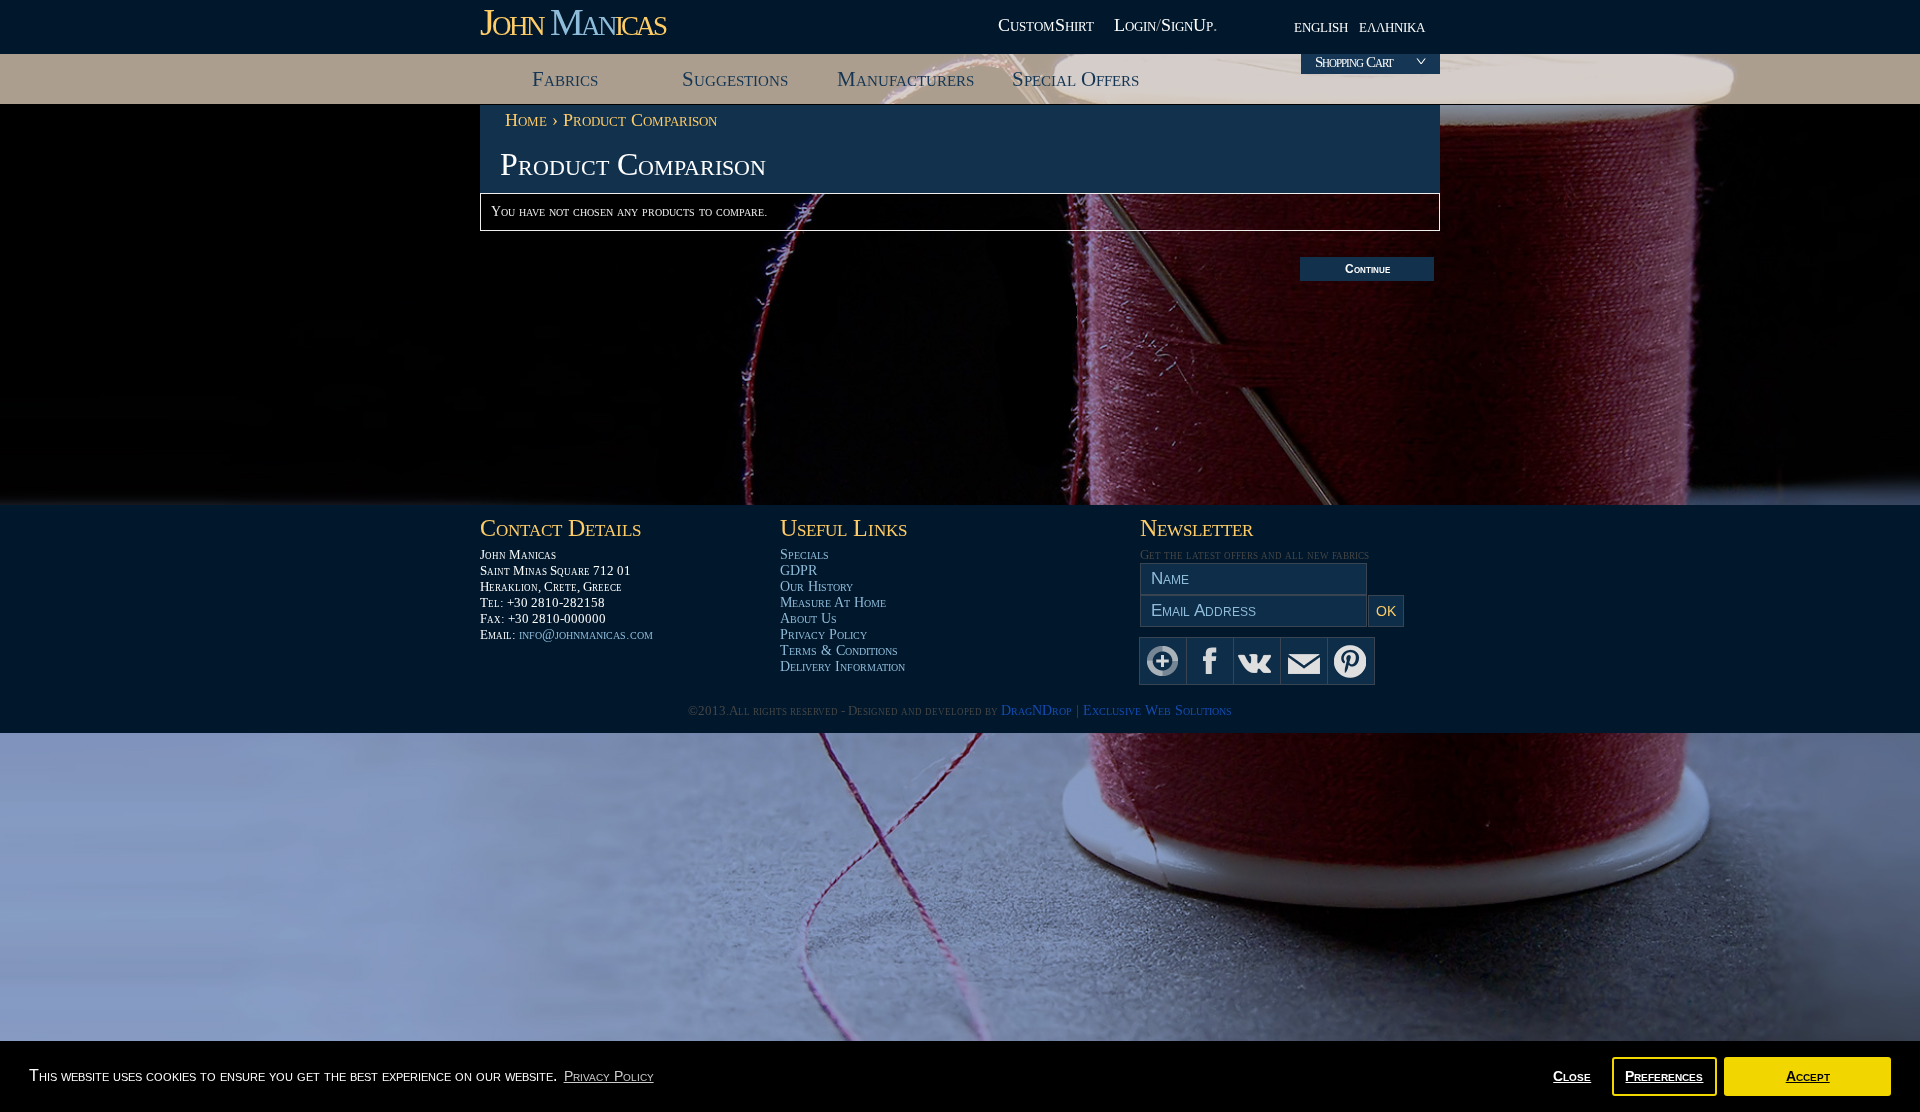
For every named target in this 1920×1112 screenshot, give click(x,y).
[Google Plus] (1163, 661)
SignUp (1187, 25)
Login (1135, 25)
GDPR (798, 570)
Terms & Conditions (839, 650)
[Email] (1304, 661)
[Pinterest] (1351, 661)
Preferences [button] (1664, 1076)
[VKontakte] (1257, 661)
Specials (804, 554)
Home (526, 120)
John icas (572, 22)
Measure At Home (833, 602)
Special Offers (1075, 79)
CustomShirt (1046, 25)
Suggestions (735, 79)
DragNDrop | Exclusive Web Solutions (1116, 710)
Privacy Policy (823, 634)
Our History (816, 586)
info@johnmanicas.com (586, 634)
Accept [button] (1808, 1076)
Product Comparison (640, 120)
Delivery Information (842, 666)
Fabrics (565, 79)
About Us (808, 618)
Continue (1367, 269)
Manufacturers (905, 79)
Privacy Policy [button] (609, 1076)
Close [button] (1572, 1076)
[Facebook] (1210, 661)
